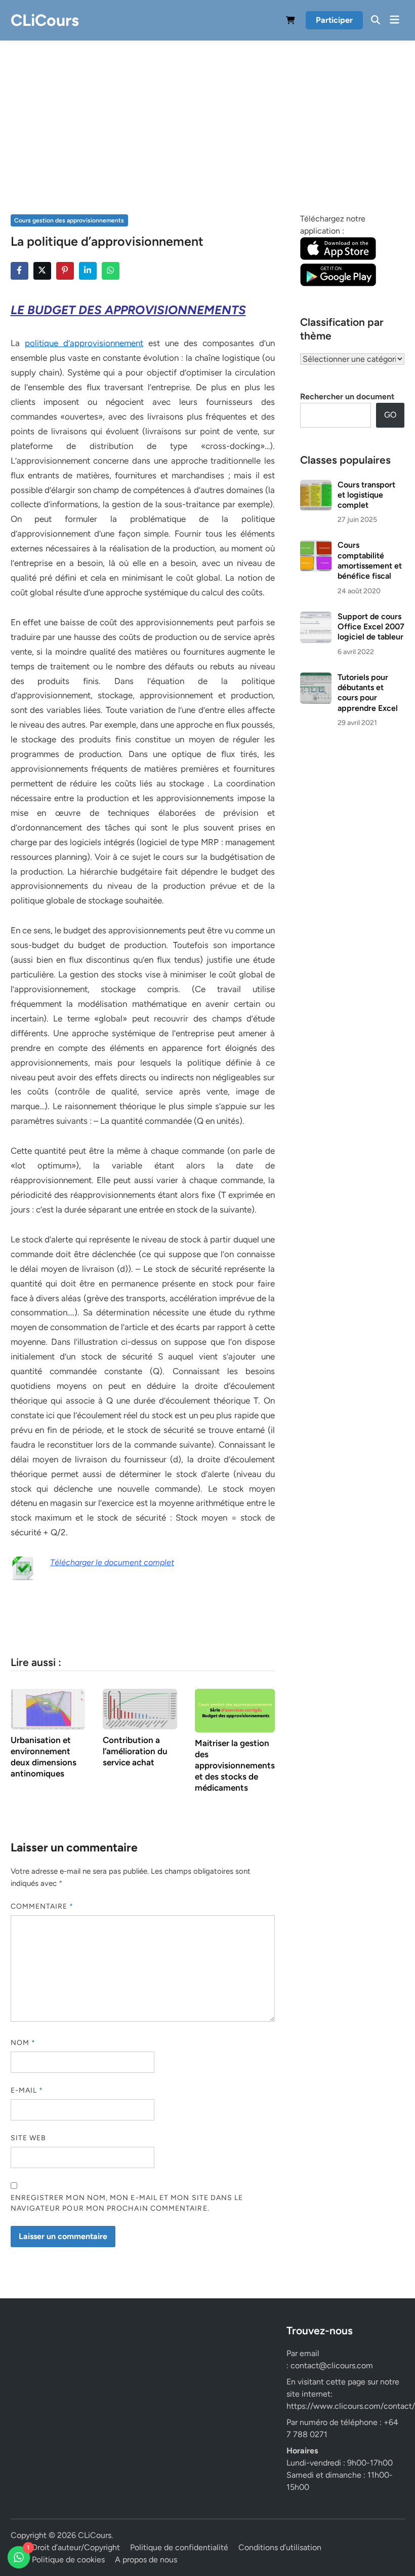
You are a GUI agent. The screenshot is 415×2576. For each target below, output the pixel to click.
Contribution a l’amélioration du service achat (135, 1751)
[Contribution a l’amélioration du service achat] (140, 1708)
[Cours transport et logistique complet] (316, 486)
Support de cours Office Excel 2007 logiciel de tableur (371, 627)
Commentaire (42, 1906)
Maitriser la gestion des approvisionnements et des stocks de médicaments (235, 1765)
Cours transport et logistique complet (366, 495)
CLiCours (45, 20)
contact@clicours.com (332, 2365)
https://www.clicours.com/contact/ (351, 2406)
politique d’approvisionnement (84, 343)
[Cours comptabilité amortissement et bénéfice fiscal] (316, 546)
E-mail (27, 2090)
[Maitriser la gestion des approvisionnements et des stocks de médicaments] (235, 1710)
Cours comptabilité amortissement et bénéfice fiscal (370, 560)
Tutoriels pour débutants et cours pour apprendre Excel (368, 693)
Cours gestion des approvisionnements (69, 220)
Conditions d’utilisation (280, 2547)
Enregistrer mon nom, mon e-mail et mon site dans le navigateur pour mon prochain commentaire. (127, 2203)
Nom (23, 2043)
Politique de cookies (68, 2560)
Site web (29, 2138)
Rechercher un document (347, 396)
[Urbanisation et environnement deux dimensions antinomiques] (48, 1708)
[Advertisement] (207, 137)
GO (390, 415)
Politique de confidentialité (179, 2547)
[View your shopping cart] (290, 22)
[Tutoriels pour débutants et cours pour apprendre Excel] (316, 678)
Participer (334, 20)
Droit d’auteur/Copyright (76, 2547)
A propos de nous (146, 2560)
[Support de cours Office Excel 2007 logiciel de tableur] (316, 617)
